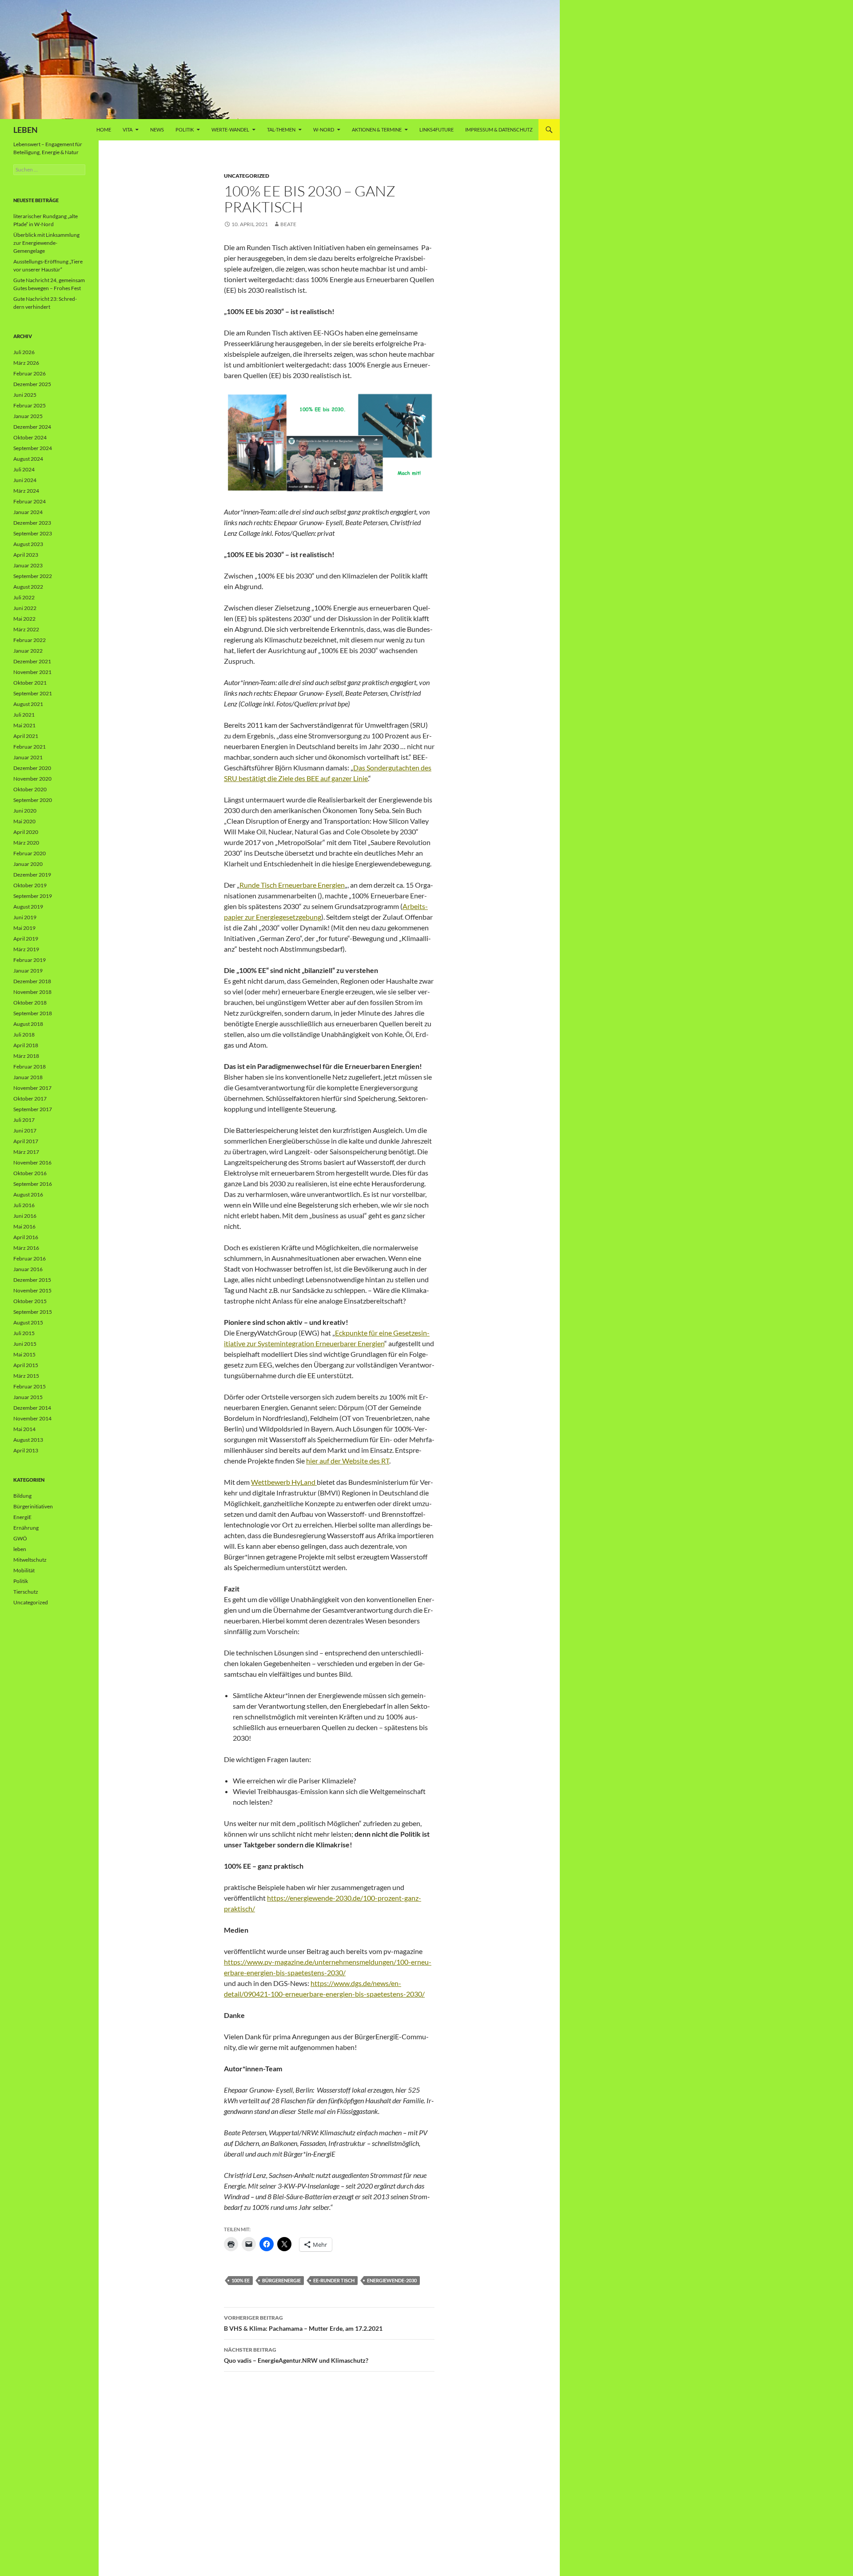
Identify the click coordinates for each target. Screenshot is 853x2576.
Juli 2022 (24, 597)
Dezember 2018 (32, 981)
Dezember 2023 (32, 523)
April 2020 (26, 832)
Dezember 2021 (32, 661)
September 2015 (33, 1312)
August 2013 (28, 1440)
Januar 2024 (28, 512)
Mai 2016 (24, 1226)
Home (104, 130)
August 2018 (28, 1024)
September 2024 (33, 448)
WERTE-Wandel (230, 130)
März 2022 (26, 629)
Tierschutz (26, 1592)
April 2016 (26, 1237)
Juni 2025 (25, 395)
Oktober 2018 (30, 1003)
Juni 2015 (25, 1344)
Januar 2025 (28, 416)
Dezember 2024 (32, 427)
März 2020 (26, 843)
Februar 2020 (30, 853)
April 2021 (26, 736)
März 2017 (26, 1152)
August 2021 (28, 704)
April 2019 (26, 939)
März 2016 (26, 1248)
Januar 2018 (28, 1077)
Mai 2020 (24, 821)
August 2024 (28, 459)
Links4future (436, 130)
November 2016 (32, 1162)
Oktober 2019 (30, 885)
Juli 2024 (24, 469)
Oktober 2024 (30, 437)
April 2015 (26, 1365)
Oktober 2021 (30, 683)
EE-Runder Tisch (334, 2280)
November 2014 (32, 1418)
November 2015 (32, 1290)
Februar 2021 (30, 747)
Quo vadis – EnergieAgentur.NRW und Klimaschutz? (296, 2355)
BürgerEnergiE (281, 2280)
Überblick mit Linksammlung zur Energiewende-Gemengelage (46, 243)
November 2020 (32, 779)
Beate (288, 224)
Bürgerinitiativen (33, 1506)
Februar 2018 (30, 1067)
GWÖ (20, 1538)
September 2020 (33, 800)
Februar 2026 (30, 373)
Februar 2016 (30, 1258)
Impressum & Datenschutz (499, 130)
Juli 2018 (24, 1035)
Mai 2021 (24, 725)
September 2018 (33, 1013)
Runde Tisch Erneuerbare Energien (292, 885)
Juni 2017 (25, 1130)
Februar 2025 (30, 405)
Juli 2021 (24, 715)
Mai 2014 (24, 1429)
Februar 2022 (30, 640)
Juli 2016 (24, 1205)
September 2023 (33, 533)
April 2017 (26, 1141)
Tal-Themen (281, 130)
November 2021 (32, 672)
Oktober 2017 (30, 1099)
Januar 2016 (28, 1269)
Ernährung (26, 1528)
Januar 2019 (28, 971)
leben (20, 1549)
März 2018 (26, 1056)
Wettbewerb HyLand (284, 1482)
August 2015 (28, 1322)
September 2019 (33, 896)
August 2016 (28, 1194)
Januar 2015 (28, 1397)
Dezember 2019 (32, 875)
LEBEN (26, 130)
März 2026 (26, 363)
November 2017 (32, 1088)
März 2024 (26, 491)
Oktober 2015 (30, 1301)
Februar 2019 (30, 960)
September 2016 (33, 1184)
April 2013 (26, 1450)
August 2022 (28, 587)
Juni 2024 (25, 480)
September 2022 (33, 576)
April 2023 (26, 555)
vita (128, 130)
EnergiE (22, 1517)
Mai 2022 (24, 619)
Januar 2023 (28, 565)
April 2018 (26, 1045)
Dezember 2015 (32, 1280)
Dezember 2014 (32, 1408)
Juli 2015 (24, 1333)
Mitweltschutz (30, 1560)
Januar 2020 (28, 864)
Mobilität (24, 1570)
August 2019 (28, 907)
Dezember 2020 (32, 768)
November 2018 (32, 992)
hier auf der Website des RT (348, 1461)
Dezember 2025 (32, 384)
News (157, 130)
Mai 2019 (24, 928)
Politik (185, 130)
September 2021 (33, 693)
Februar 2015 (30, 1386)
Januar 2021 (28, 757)
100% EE (241, 2280)
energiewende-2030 (392, 2280)
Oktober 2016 (30, 1173)
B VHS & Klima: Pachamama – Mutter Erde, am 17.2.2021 (303, 2323)
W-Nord (324, 130)
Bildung (22, 1496)
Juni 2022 (25, 608)
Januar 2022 (28, 651)
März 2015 (26, 1376)
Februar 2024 (30, 501)
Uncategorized (247, 176)
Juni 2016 (25, 1216)
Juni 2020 (25, 811)
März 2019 (26, 949)
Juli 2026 (24, 352)
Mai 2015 (24, 1354)
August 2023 (28, 544)
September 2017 (33, 1109)
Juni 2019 (25, 917)
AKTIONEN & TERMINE (377, 130)
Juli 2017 (24, 1120)
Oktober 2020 (30, 789)
